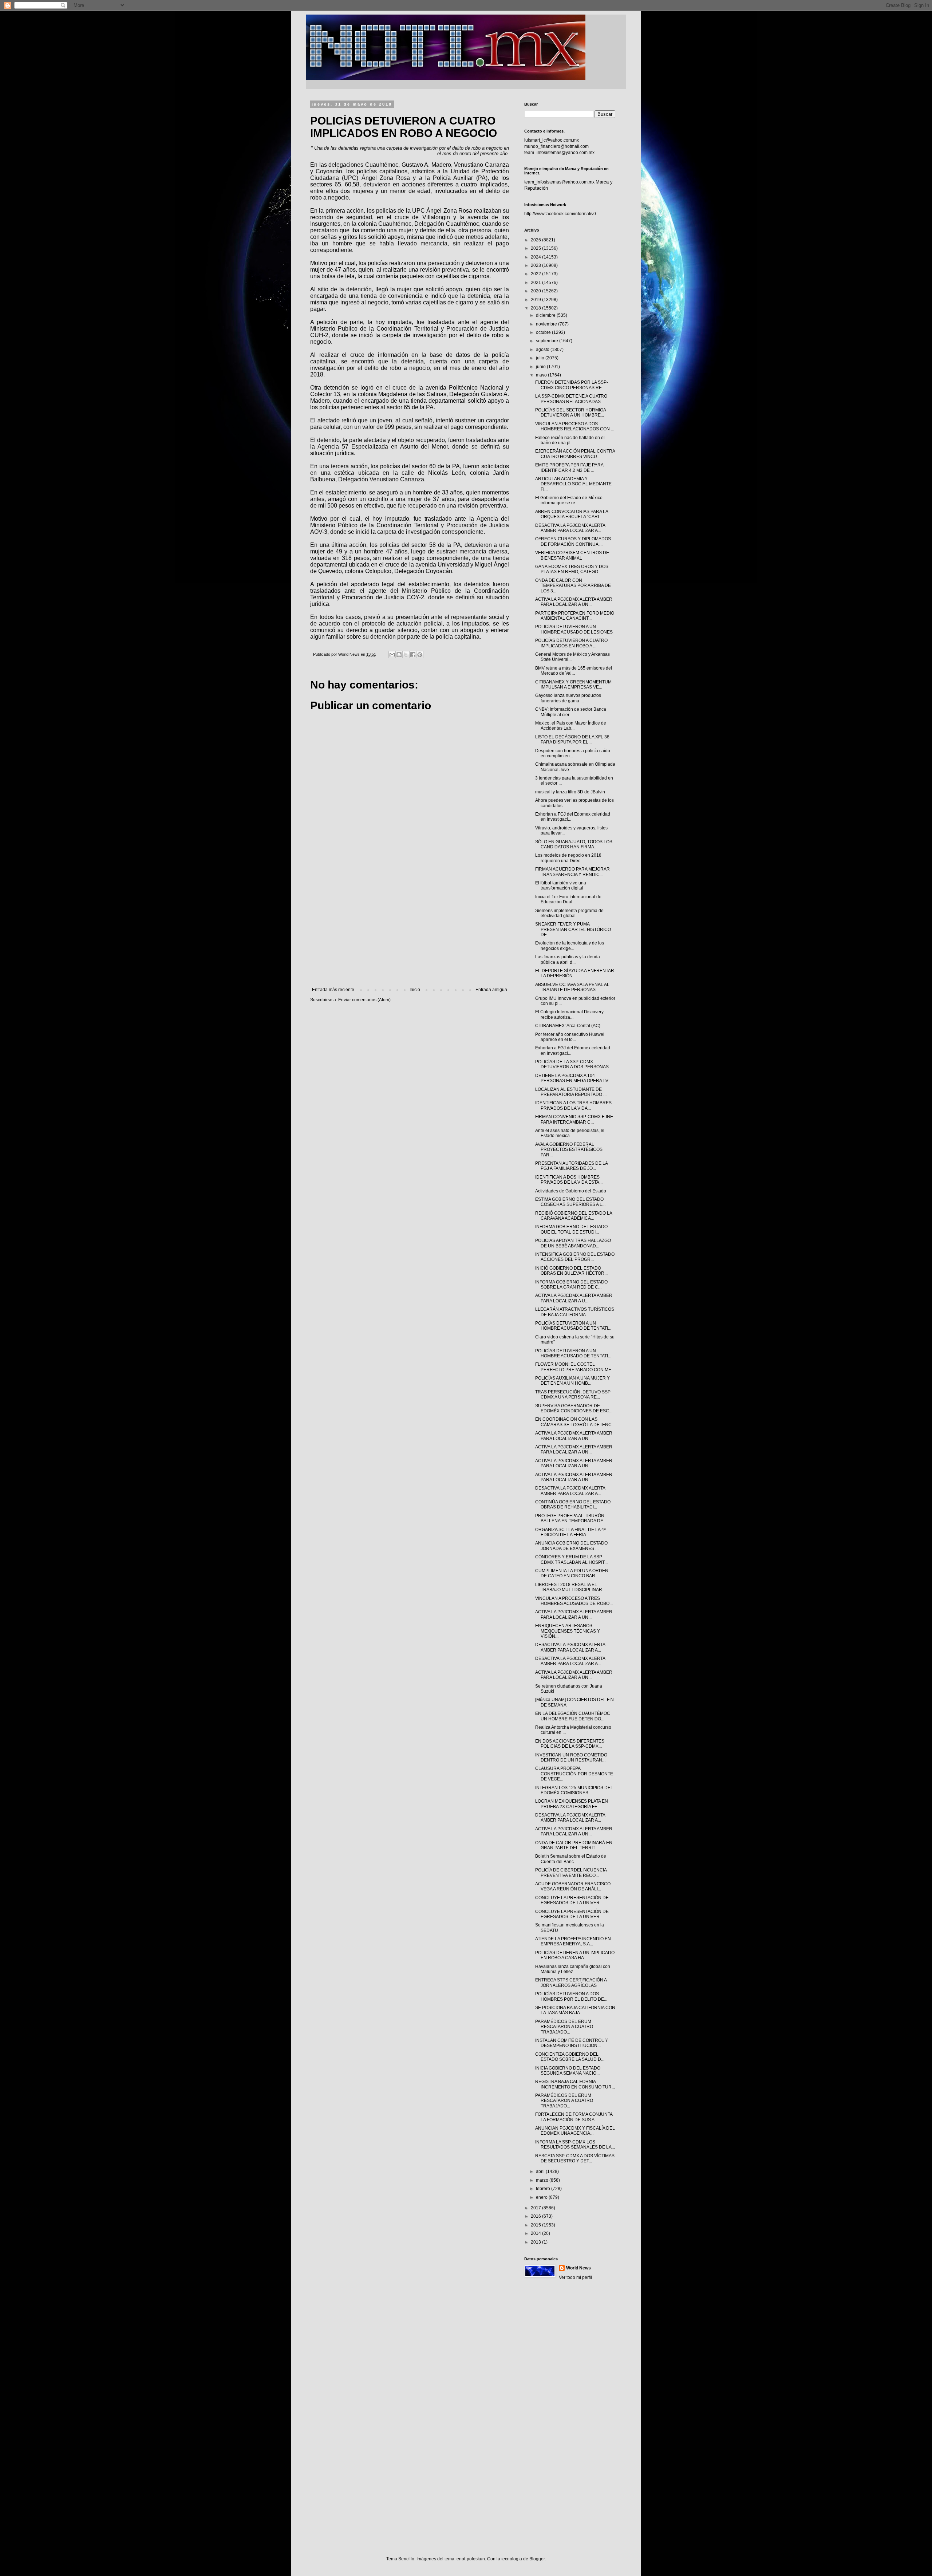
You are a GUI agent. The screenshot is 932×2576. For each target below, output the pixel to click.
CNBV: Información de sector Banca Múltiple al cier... (571, 712)
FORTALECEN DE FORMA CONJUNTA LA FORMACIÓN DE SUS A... (574, 2117)
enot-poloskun (471, 2559)
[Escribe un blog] (399, 655)
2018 (536, 308)
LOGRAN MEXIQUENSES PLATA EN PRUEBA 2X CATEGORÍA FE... (572, 1804)
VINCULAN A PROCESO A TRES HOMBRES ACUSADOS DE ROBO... (574, 1601)
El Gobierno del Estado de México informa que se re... (569, 500)
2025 (536, 248)
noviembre (547, 324)
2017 (536, 2208)
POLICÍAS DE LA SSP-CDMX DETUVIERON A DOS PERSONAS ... (574, 1064)
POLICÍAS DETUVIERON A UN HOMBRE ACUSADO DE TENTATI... (573, 1326)
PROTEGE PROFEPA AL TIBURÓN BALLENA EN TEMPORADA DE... (571, 1518)
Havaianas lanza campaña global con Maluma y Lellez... (573, 1969)
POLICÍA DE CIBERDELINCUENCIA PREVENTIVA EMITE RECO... (571, 1873)
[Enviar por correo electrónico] (392, 655)
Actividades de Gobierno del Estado (571, 1191)
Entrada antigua (491, 990)
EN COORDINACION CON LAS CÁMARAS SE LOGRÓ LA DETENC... (575, 1422)
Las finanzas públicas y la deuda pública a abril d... (568, 959)
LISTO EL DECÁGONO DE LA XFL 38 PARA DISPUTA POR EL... (572, 739)
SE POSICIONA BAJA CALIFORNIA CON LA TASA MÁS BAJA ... (575, 2010)
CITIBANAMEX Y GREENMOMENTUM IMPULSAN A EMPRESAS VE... (573, 685)
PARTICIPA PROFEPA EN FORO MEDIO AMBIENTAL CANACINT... (575, 616)
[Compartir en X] (406, 655)
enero (542, 2197)
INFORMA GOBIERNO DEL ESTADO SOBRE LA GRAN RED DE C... (571, 1285)
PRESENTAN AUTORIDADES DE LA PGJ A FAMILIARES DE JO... (571, 1166)
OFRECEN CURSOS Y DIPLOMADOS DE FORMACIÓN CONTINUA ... (573, 541)
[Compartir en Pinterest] (420, 655)
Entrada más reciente (333, 990)
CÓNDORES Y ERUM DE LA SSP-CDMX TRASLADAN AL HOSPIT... (571, 1559)
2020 (536, 291)
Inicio (415, 990)
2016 (536, 2216)
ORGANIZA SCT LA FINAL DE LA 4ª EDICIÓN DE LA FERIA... (570, 1532)
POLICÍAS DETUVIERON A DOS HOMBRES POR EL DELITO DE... (571, 1996)
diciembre (546, 315)
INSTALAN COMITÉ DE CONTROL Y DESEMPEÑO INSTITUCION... (572, 2043)
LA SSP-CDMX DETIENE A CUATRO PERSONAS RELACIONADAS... (571, 399)
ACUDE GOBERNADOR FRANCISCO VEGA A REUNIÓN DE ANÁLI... (573, 1886)
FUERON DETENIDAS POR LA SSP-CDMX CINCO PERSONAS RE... (572, 385)
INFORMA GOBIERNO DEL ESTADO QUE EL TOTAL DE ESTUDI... (571, 1229)
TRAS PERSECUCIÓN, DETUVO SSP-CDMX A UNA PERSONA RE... (574, 1394)
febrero (544, 2189)
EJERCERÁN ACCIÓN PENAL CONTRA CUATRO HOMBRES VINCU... (575, 454)
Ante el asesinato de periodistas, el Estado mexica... (570, 1133)
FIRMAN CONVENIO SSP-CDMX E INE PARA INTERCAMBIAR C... (574, 1119)
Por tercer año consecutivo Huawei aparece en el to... (570, 1037)
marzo (543, 2180)
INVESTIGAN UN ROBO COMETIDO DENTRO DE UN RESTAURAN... (571, 1758)
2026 (536, 240)
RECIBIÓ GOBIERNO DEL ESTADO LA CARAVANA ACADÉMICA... (574, 1216)
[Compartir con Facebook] (413, 655)
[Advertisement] (410, 927)
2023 (536, 265)
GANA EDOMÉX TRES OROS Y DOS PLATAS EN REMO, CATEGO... (572, 569)
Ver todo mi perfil (575, 2277)
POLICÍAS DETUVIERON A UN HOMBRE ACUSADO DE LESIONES (574, 629)
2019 (536, 300)
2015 (536, 2225)
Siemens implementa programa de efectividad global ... (569, 913)
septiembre (548, 341)
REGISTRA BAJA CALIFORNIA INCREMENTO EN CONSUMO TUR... (575, 2084)
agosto (543, 350)
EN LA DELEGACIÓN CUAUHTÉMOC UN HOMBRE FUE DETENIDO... (573, 1716)
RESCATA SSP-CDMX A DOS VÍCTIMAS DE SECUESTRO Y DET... (575, 2158)
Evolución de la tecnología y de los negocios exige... (570, 946)
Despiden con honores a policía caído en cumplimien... (573, 753)
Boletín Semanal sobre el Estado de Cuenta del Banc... (571, 1859)
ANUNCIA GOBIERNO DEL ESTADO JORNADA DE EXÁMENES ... (571, 1546)
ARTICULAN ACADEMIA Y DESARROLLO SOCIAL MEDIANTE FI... (573, 484)
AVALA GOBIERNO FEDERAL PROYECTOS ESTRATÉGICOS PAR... (569, 1150)
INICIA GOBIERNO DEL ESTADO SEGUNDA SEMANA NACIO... (568, 2071)
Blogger (537, 2559)
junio (541, 367)
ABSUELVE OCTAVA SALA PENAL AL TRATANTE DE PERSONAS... (572, 987)
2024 (536, 257)
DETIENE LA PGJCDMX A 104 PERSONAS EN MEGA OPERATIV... (573, 1078)
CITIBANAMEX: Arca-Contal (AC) (568, 1026)
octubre (544, 332)
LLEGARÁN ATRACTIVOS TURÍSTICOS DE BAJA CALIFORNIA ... (575, 1312)
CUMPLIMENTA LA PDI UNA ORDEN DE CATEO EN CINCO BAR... (572, 1573)
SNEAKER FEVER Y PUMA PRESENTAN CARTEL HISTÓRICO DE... (573, 929)
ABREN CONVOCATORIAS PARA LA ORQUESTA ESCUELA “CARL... (572, 514)
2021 (536, 283)
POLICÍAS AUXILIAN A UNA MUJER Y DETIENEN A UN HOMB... (572, 1381)
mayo (542, 375)
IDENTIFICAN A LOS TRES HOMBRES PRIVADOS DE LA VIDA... (573, 1105)
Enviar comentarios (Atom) (364, 1000)
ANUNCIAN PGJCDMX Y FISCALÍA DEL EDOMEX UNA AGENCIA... (575, 2131)
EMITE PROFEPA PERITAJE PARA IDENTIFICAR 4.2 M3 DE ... (569, 468)
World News (578, 2268)
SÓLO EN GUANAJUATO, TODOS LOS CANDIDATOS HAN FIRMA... (574, 844)
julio (541, 358)
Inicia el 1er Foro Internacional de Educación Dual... (568, 899)
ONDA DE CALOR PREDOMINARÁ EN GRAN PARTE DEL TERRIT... (574, 1845)
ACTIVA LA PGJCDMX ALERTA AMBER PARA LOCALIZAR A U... (574, 1298)
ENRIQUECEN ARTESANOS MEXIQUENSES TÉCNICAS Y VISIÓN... (568, 1631)
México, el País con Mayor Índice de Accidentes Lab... (571, 726)
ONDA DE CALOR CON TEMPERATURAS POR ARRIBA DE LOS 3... (573, 586)
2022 (536, 274)
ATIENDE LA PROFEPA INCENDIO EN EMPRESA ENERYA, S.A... (573, 1941)
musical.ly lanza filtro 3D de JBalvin (570, 792)
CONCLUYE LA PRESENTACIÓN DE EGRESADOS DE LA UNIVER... (572, 1900)
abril (541, 2171)
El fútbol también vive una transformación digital (561, 885)
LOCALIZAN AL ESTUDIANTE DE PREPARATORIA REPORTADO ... (571, 1092)
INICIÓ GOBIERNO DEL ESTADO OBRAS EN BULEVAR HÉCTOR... (571, 1271)
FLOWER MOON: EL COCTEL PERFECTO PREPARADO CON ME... (575, 1367)
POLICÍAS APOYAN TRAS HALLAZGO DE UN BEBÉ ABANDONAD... (573, 1243)
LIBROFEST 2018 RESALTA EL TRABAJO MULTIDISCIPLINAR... (570, 1587)
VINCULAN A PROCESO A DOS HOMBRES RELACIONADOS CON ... (575, 426)
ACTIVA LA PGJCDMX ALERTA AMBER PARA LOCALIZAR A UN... (574, 602)
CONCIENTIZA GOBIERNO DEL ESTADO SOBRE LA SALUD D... (570, 2057)
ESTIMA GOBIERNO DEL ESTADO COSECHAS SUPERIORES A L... (570, 1202)
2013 (536, 2242)
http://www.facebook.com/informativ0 (560, 214)
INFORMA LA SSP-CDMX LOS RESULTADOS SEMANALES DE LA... (575, 2145)
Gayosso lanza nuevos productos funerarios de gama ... (568, 698)
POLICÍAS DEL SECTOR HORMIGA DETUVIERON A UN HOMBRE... (570, 413)
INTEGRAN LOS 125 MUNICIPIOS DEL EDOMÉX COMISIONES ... (574, 1790)
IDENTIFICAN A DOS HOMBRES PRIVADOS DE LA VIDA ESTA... (569, 1180)
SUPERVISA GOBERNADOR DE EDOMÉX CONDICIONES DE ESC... (574, 1408)
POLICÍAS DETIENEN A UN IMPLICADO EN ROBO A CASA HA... (575, 1955)
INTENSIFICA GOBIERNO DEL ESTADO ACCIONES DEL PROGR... (575, 1257)
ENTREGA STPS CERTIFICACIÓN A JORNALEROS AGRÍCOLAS (571, 1983)
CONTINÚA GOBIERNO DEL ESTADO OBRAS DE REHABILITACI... (573, 1504)
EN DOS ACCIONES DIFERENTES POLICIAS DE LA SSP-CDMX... (570, 1744)
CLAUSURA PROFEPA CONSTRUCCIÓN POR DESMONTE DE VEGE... (574, 1774)
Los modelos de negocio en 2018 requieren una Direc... (568, 858)
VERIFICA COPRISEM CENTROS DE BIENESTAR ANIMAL (572, 555)
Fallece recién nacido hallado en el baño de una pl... (570, 440)
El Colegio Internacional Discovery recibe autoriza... (569, 1014)
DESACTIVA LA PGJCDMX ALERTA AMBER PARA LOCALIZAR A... (570, 528)
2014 (536, 2233)
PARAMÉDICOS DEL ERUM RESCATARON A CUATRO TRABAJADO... (564, 2027)
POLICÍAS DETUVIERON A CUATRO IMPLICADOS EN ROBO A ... (571, 643)
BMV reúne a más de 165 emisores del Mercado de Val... (574, 671)
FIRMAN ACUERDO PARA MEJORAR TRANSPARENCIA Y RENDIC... (572, 872)
